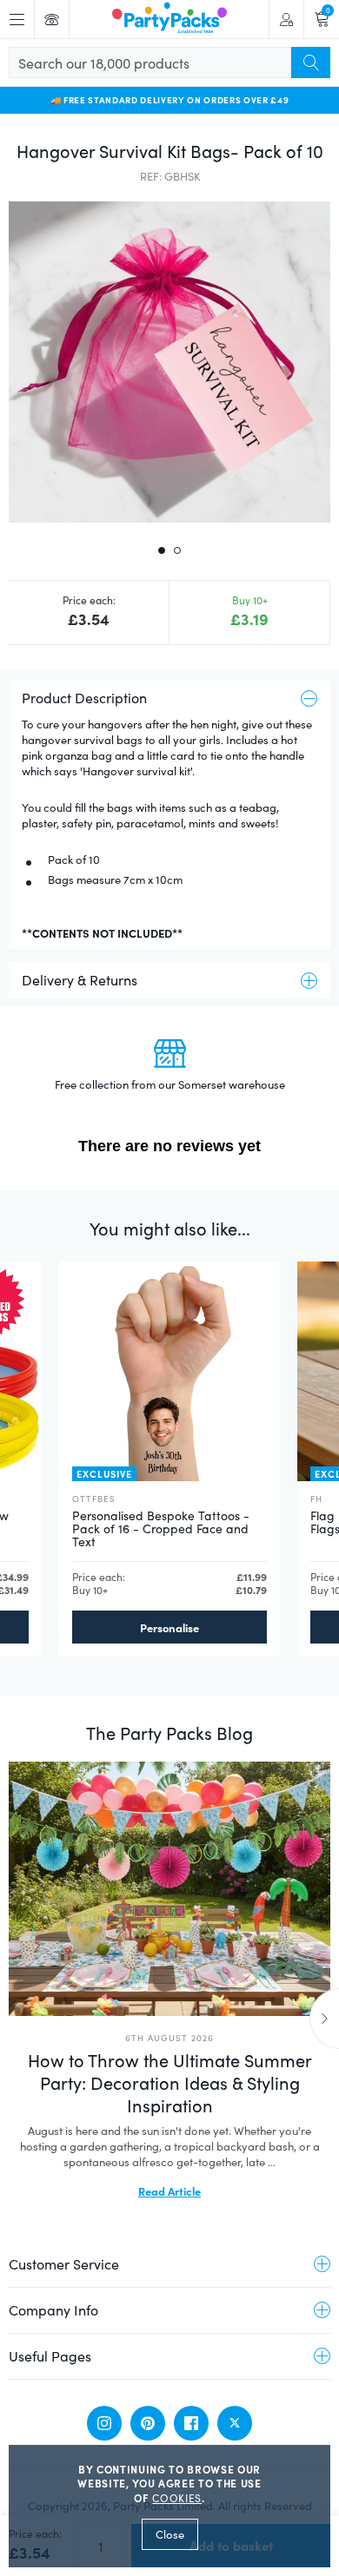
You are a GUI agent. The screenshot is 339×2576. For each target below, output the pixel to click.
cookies (177, 2498)
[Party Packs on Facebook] (191, 2423)
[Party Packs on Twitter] (235, 2423)
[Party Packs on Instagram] (104, 2423)
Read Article (169, 2191)
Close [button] (170, 2534)
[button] (169, 362)
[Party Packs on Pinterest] (148, 2423)
